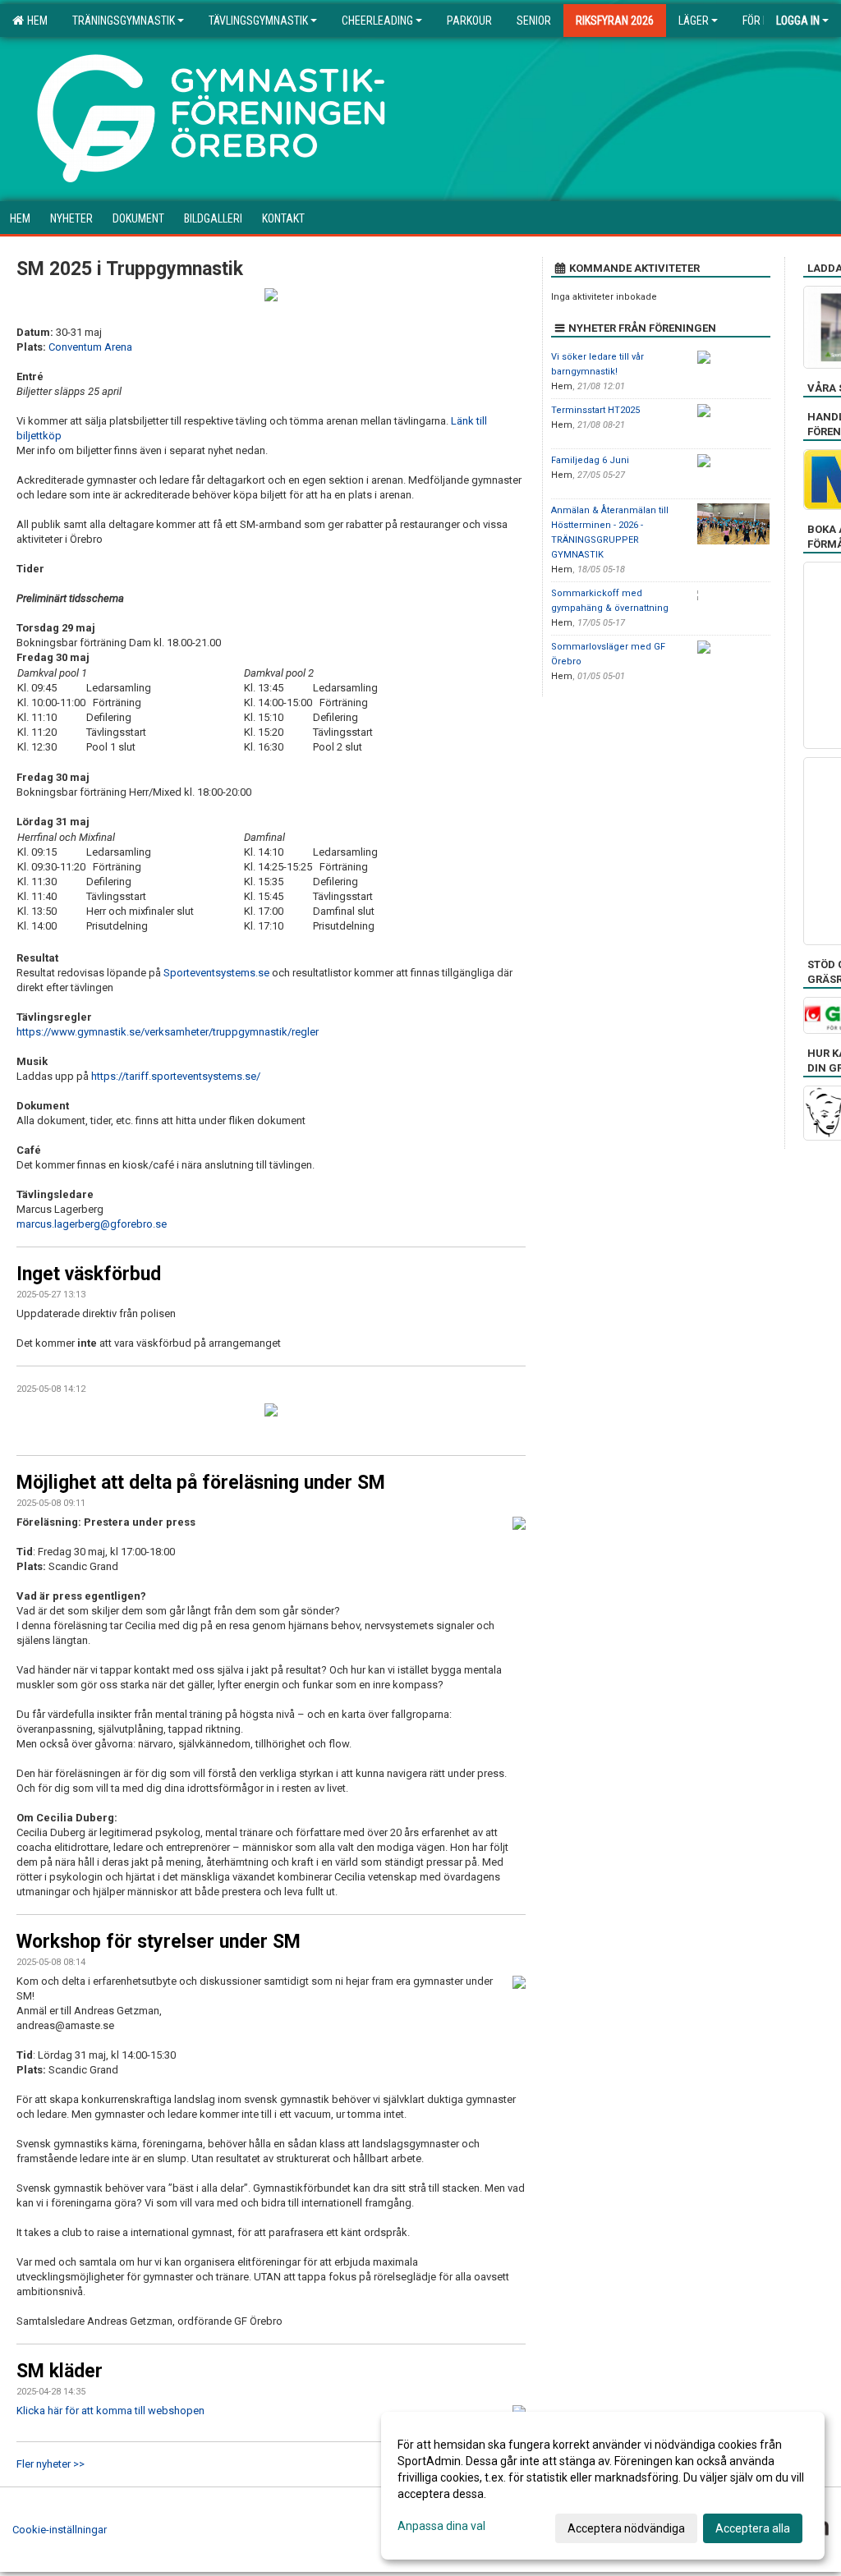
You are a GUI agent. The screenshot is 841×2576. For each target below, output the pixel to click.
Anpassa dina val (441, 2526)
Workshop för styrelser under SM (159, 1942)
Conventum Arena (90, 347)
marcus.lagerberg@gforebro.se (92, 1224)
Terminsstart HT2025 (595, 410)
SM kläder (60, 2371)
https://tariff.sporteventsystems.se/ (176, 1076)
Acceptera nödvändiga (626, 2528)
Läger (694, 21)
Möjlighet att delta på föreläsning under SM (201, 1483)
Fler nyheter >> (51, 2464)
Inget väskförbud (89, 1274)
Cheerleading (377, 21)
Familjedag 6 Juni (590, 460)
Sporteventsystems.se (218, 973)
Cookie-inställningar (60, 2530)
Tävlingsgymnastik (258, 21)
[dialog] (603, 2486)
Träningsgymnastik (124, 21)
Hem (35, 21)
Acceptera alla (753, 2528)
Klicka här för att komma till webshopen (110, 2411)
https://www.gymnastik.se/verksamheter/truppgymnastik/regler (168, 1032)
